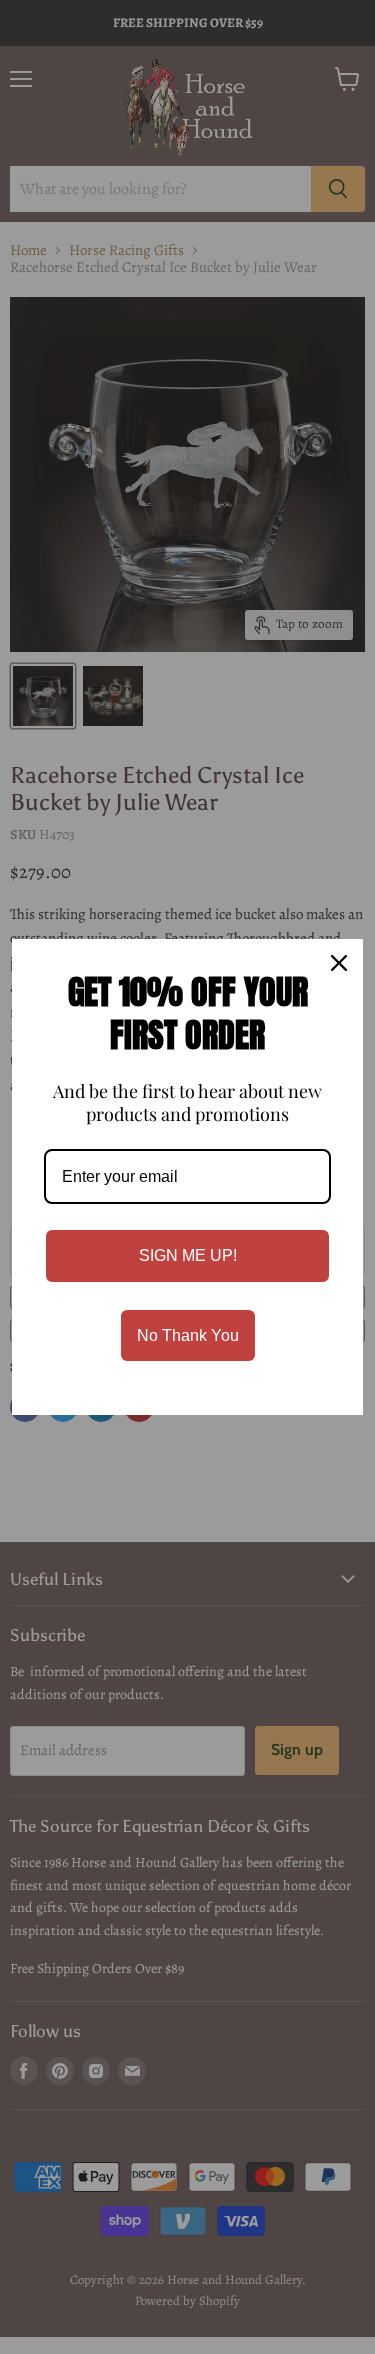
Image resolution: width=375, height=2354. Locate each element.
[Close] (339, 963)
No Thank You (188, 1335)
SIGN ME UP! (188, 1255)
